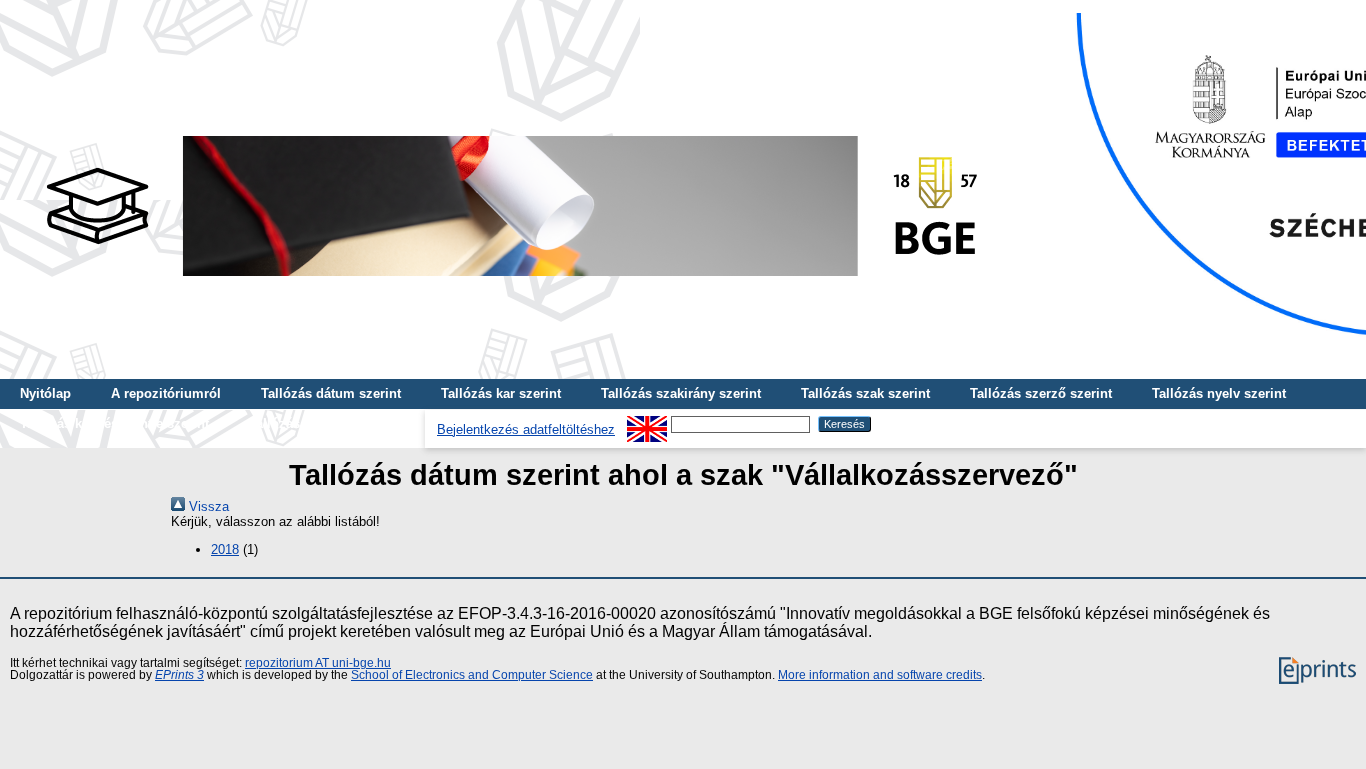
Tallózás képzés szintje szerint (114, 423)
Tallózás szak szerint (865, 393)
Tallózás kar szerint (501, 393)
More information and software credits (880, 675)
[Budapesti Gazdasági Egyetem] (511, 281)
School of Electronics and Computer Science (472, 675)
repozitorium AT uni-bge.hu (318, 663)
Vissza (207, 506)
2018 (225, 549)
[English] (647, 423)
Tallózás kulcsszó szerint (327, 423)
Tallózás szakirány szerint (681, 393)
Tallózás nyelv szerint (1219, 393)
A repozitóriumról (166, 393)
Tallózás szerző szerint (1041, 393)
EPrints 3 (179, 675)
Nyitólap (45, 393)
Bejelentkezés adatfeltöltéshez (526, 429)
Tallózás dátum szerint (331, 393)
